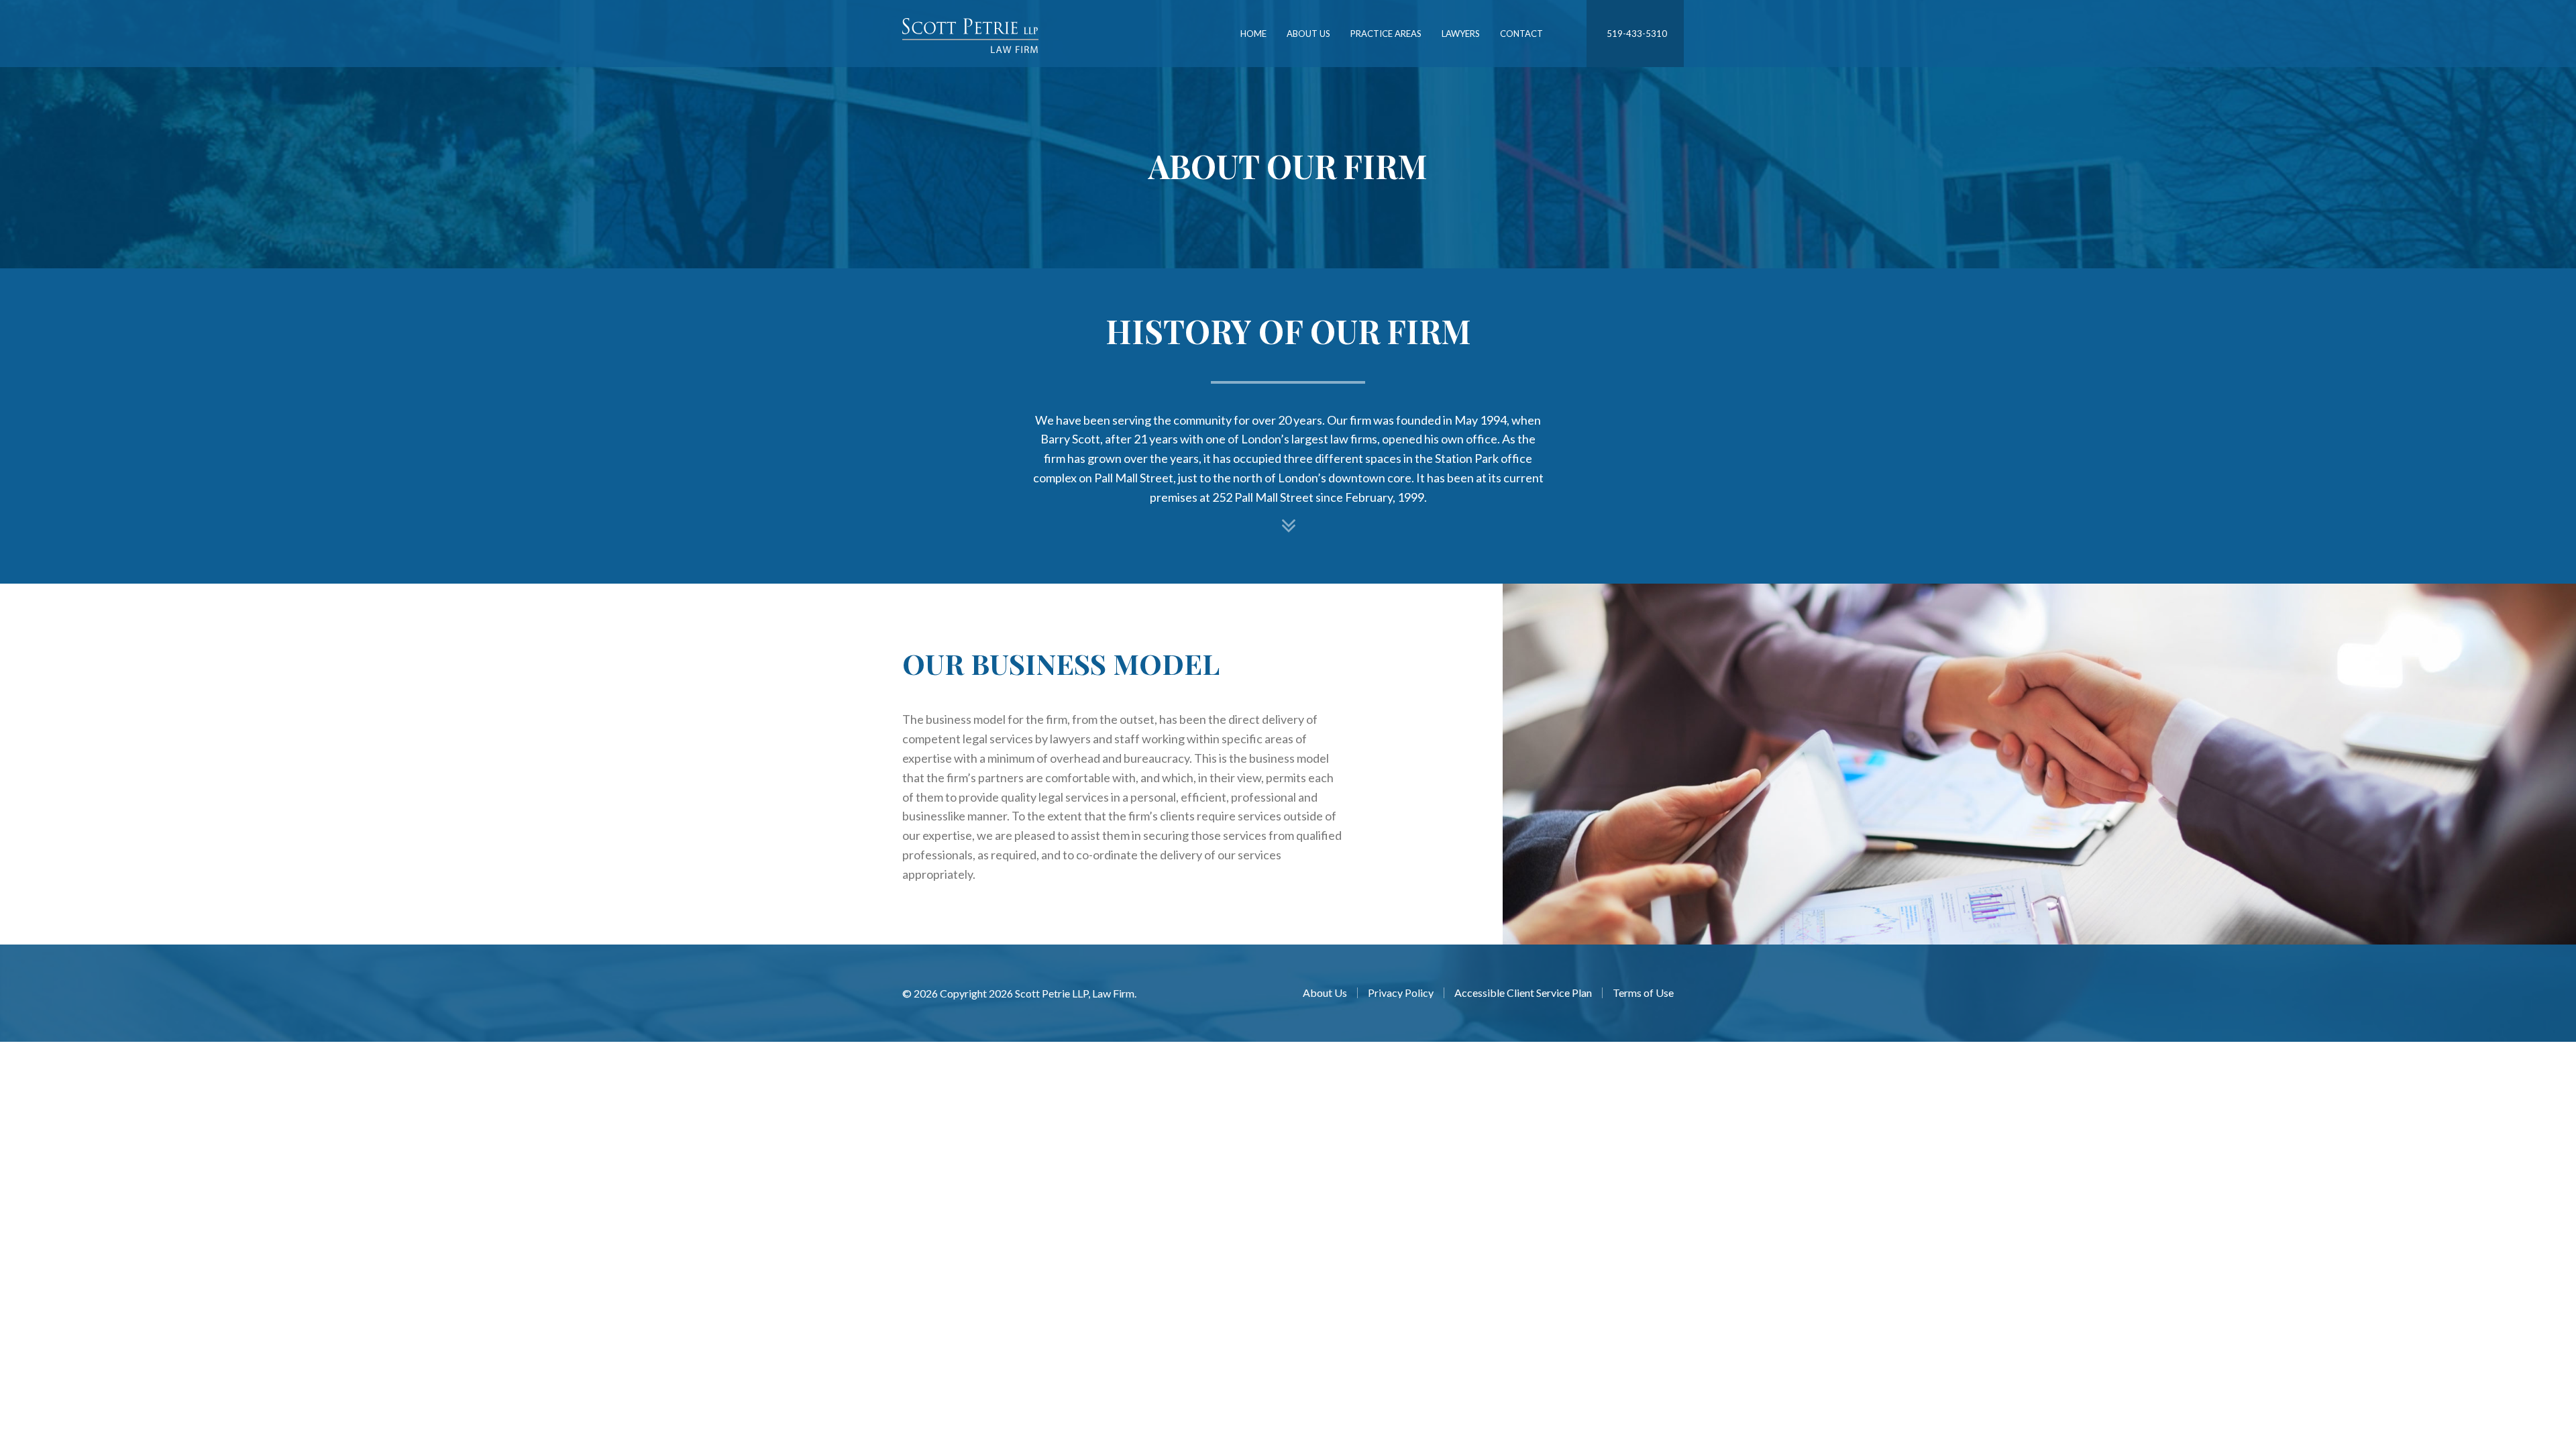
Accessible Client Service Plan (1523, 993)
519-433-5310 (1637, 34)
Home (1253, 34)
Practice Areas (1386, 34)
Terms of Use (1643, 993)
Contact (1521, 34)
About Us (1308, 34)
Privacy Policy (1401, 993)
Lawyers (1461, 34)
